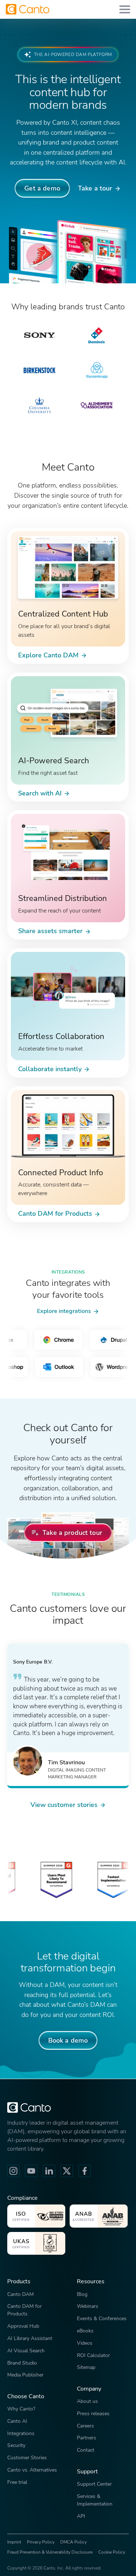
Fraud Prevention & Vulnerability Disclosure (50, 2552)
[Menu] (125, 9)
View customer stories (64, 1805)
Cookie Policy (112, 2552)
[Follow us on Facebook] (85, 2171)
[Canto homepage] (28, 9)
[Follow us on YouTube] (31, 2171)
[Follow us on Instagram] (13, 2171)
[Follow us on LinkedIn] (49, 2171)
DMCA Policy (73, 2542)
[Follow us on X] (67, 2171)
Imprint (14, 2542)
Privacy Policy (41, 2542)
